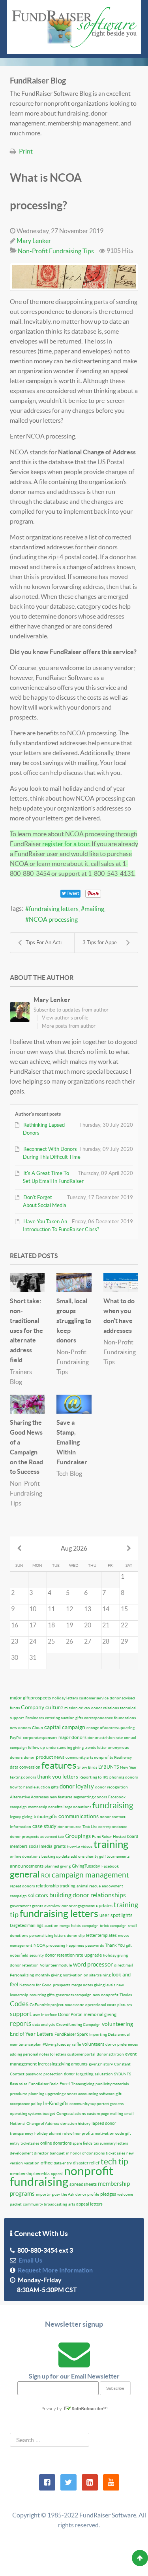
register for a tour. (66, 844)
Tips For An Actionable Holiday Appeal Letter (50, 943)
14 (106, 1609)
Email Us (29, 2260)
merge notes (82, 1985)
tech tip (114, 2161)
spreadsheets (83, 2184)
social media (41, 1846)
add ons (78, 1856)
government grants (26, 1906)
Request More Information (54, 2270)
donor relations (105, 1708)
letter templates (101, 1935)
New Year (128, 1767)
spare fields (82, 2143)
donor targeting (79, 2074)
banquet (57, 2153)
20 (88, 1625)
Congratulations (71, 2114)
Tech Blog (69, 1473)
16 (15, 1625)
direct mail (124, 1965)
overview (52, 1906)
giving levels (105, 1985)
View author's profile (65, 1018)
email (129, 2114)
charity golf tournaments (108, 1856)
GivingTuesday (86, 1866)
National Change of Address (35, 2123)
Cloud (37, 1728)
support (21, 2014)
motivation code (109, 2133)
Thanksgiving (83, 2084)
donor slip (76, 1935)
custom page (98, 2114)
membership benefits (30, 2174)
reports (21, 2023)
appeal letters (89, 2204)
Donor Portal (70, 2014)
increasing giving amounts (63, 2064)
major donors (72, 1737)
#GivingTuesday (57, 2044)
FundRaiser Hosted (109, 1837)
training (111, 1844)
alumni (55, 2133)
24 (33, 1641)
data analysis (44, 2025)
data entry (63, 2163)
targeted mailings (27, 1925)
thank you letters (58, 1777)
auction (52, 1926)
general (25, 1874)
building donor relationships (88, 1895)
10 (33, 1609)
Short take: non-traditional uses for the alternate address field (26, 1330)
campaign (90, 1926)
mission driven (77, 1708)
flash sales (19, 2084)
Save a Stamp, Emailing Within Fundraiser (72, 1442)
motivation (73, 1975)
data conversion (25, 1767)
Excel (65, 2084)
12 (69, 1609)
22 (124, 1625)
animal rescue (89, 1886)
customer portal (81, 2054)
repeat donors (22, 1886)
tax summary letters (111, 2143)
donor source (69, 1827)
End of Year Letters (32, 2034)
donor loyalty (77, 1786)
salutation (104, 2074)
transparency (22, 2133)
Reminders (35, 1718)
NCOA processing (53, 919)
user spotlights (116, 1915)
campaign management (90, 1875)
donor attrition (110, 2054)
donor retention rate (64, 1955)
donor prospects (24, 1837)
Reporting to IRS (94, 1777)
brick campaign (113, 1926)
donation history (75, 2123)
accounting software (96, 2094)
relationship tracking (56, 1886)
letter (102, 1747)
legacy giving (21, 1817)
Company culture (42, 1707)
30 (15, 1657)
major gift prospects (30, 1698)
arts (72, 2204)
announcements (27, 1866)
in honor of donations (85, 2153)
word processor (93, 1964)
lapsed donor (104, 2123)
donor (29, 1757)
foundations (125, 1718)
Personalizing (22, 1975)
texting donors (23, 1777)
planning (36, 2094)
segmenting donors (90, 1797)
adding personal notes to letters (38, 2054)
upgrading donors (61, 2094)
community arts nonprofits (89, 1757)
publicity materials (112, 2084)
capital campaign (65, 1727)
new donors (20, 1728)
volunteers (93, 2044)
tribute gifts (45, 1816)
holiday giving (115, 1955)
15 (124, 1609)
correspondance (113, 1827)
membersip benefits (45, 1807)
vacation (32, 2163)
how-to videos (80, 1846)
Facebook (110, 1866)
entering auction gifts (64, 1718)
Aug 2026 (74, 1548)
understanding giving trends (71, 1747)
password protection (44, 2074)
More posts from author (69, 1026)
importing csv (48, 2194)
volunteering (117, 2024)
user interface (45, 2015)
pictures (125, 2005)
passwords (95, 1945)
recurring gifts (42, 1995)
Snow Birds (87, 1767)
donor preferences (122, 2044)
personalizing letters (47, 1935)
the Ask (68, 2194)
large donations (77, 1807)
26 (69, 1641)
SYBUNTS (123, 2074)
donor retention (24, 1965)
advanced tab (52, 1837)
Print (26, 151)
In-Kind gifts (56, 2103)
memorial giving (100, 2014)
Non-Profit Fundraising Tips (56, 251)
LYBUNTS (109, 1767)
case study (44, 1826)
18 (51, 1625)
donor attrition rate (105, 1738)
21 (106, 1625)
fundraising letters (54, 909)
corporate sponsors (40, 1738)
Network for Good (36, 1985)
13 (88, 1609)
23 (15, 1641)
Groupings (78, 1836)
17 (33, 1625)
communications (79, 1816)
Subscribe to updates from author (71, 1010)
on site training (97, 1975)
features (59, 1765)
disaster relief (86, 2163)
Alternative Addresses (29, 1797)
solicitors (38, 1895)
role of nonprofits (78, 2133)
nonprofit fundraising (62, 2176)
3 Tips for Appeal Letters (110, 943)
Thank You (115, 1945)
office (47, 2163)
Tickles (126, 1995)
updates (104, 1905)
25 (51, 1641)
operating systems (26, 2114)
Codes (19, 2004)
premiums (19, 2094)
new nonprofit (106, 1995)
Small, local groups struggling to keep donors (74, 1320)
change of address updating (111, 1728)
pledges (108, 2194)
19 (69, 1625)
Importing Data (103, 2034)
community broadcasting (45, 2204)
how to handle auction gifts (34, 1787)
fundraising (113, 1805)
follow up (37, 1747)
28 (106, 1641)
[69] (74, 277)
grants (60, 1846)
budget (49, 2114)
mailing (94, 909)
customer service (94, 1698)
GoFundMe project (47, 2005)
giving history (101, 2064)
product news (50, 1757)
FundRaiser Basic (43, 2084)
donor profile (87, 2194)
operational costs (101, 2005)
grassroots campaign (74, 1995)
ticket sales (115, 2153)
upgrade (93, 1955)
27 (88, 1641)
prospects (62, 1985)
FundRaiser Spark (71, 2034)
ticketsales (30, 2143)
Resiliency (123, 1757)
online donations (25, 1856)
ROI (46, 1876)
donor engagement (78, 1906)
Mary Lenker (34, 241)
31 (33, 1657)
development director (29, 2153)
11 (51, 1609)
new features (61, 1797)
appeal (57, 2174)
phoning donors (124, 1777)
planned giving (58, 1866)
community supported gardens (96, 2104)
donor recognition (111, 1787)
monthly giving (48, 1975)
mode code (74, 2005)
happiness (75, 1945)
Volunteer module (56, 1965)
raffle (76, 2044)
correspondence (98, 1718)
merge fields (70, 1926)
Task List (90, 1827)
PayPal (16, 1738)
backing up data (55, 1856)
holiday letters (65, 1698)
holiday (41, 2133)
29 (124, 1641)
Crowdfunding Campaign (78, 2025)
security (37, 1955)
